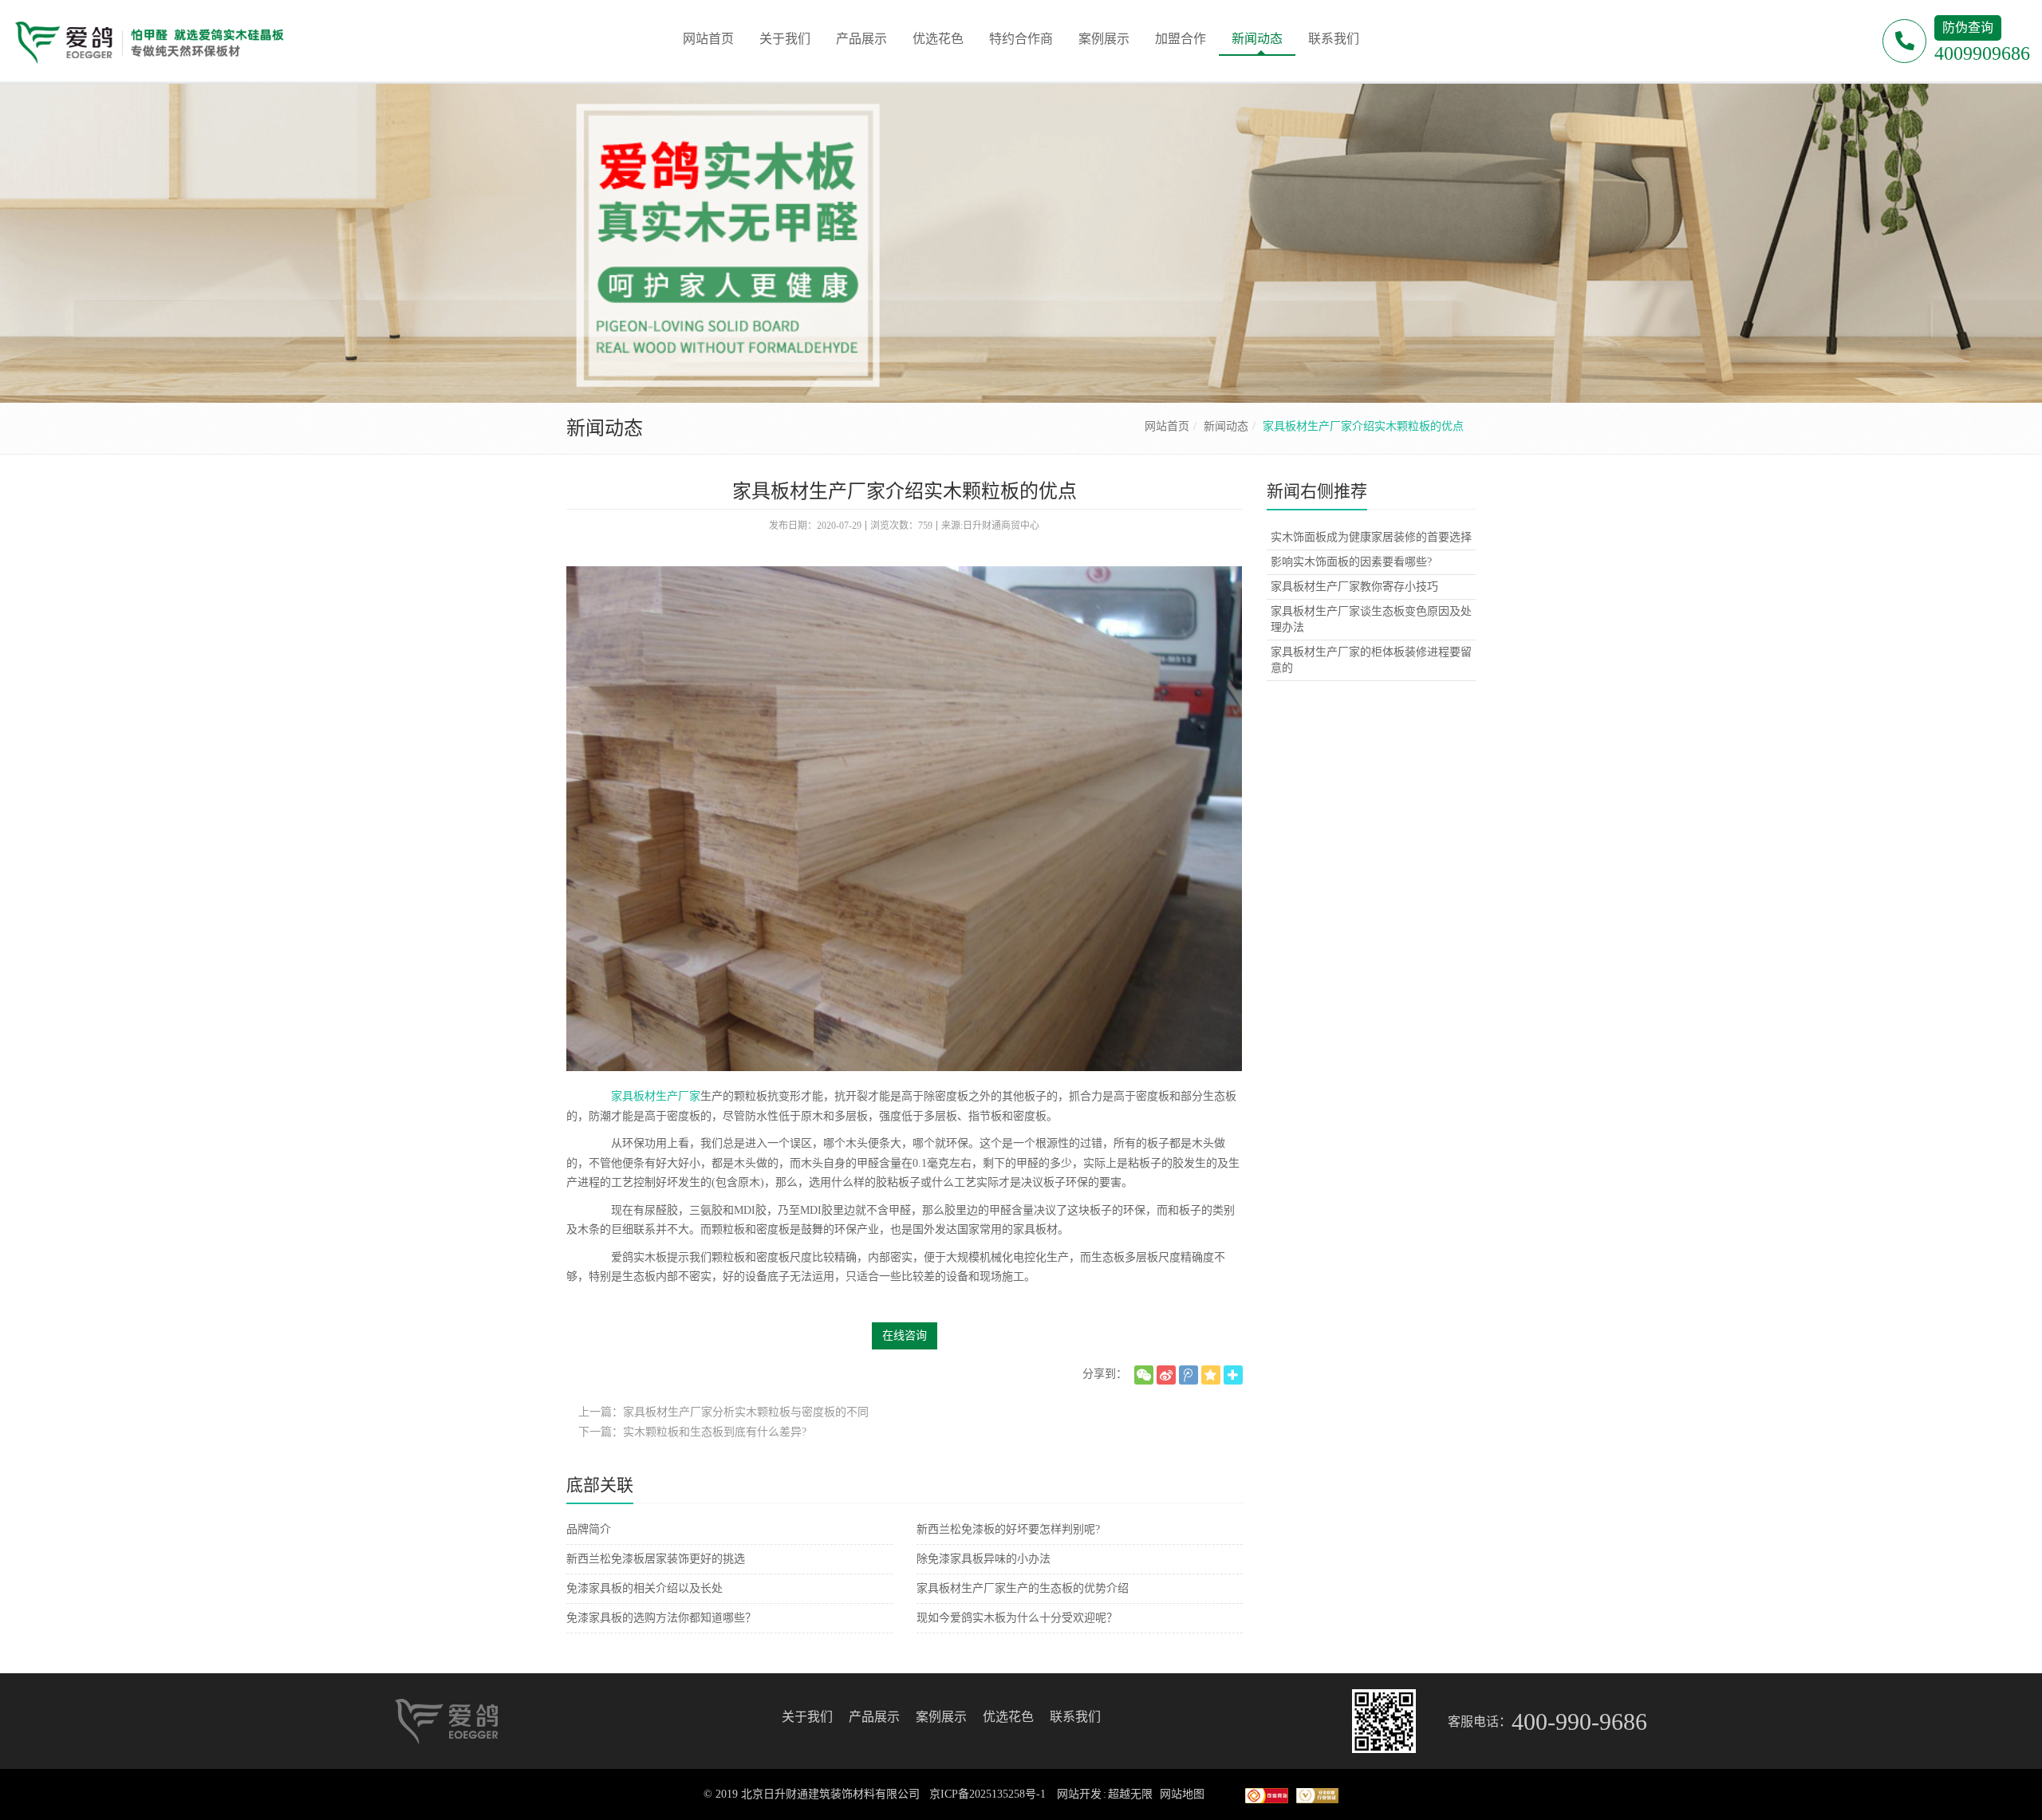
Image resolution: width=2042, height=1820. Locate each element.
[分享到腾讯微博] (1189, 1375)
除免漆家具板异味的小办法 (984, 1559)
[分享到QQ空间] (1211, 1375)
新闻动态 (1226, 426)
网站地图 (1182, 1794)
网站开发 (1079, 1794)
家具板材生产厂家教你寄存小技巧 (1354, 587)
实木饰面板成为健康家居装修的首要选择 (1371, 537)
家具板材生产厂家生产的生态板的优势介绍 (1023, 1588)
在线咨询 (905, 1335)
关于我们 (807, 1717)
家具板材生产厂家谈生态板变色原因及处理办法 (1371, 619)
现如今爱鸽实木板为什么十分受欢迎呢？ (1017, 1618)
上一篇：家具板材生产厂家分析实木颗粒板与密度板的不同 (723, 1412)
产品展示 (874, 1717)
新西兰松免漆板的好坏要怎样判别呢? (1008, 1529)
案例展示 (941, 1717)
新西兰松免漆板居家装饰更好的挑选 (656, 1559)
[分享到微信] (1144, 1375)
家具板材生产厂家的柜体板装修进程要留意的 (1371, 660)
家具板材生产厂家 (656, 1096)
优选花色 (1008, 1717)
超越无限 (1130, 1794)
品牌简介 (589, 1529)
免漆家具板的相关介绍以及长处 (645, 1588)
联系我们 (1075, 1717)
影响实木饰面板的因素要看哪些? (1351, 562)
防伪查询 (1968, 28)
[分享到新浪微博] (1166, 1375)
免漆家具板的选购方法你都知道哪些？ (661, 1618)
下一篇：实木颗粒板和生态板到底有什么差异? (692, 1432)
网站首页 (1167, 426)
